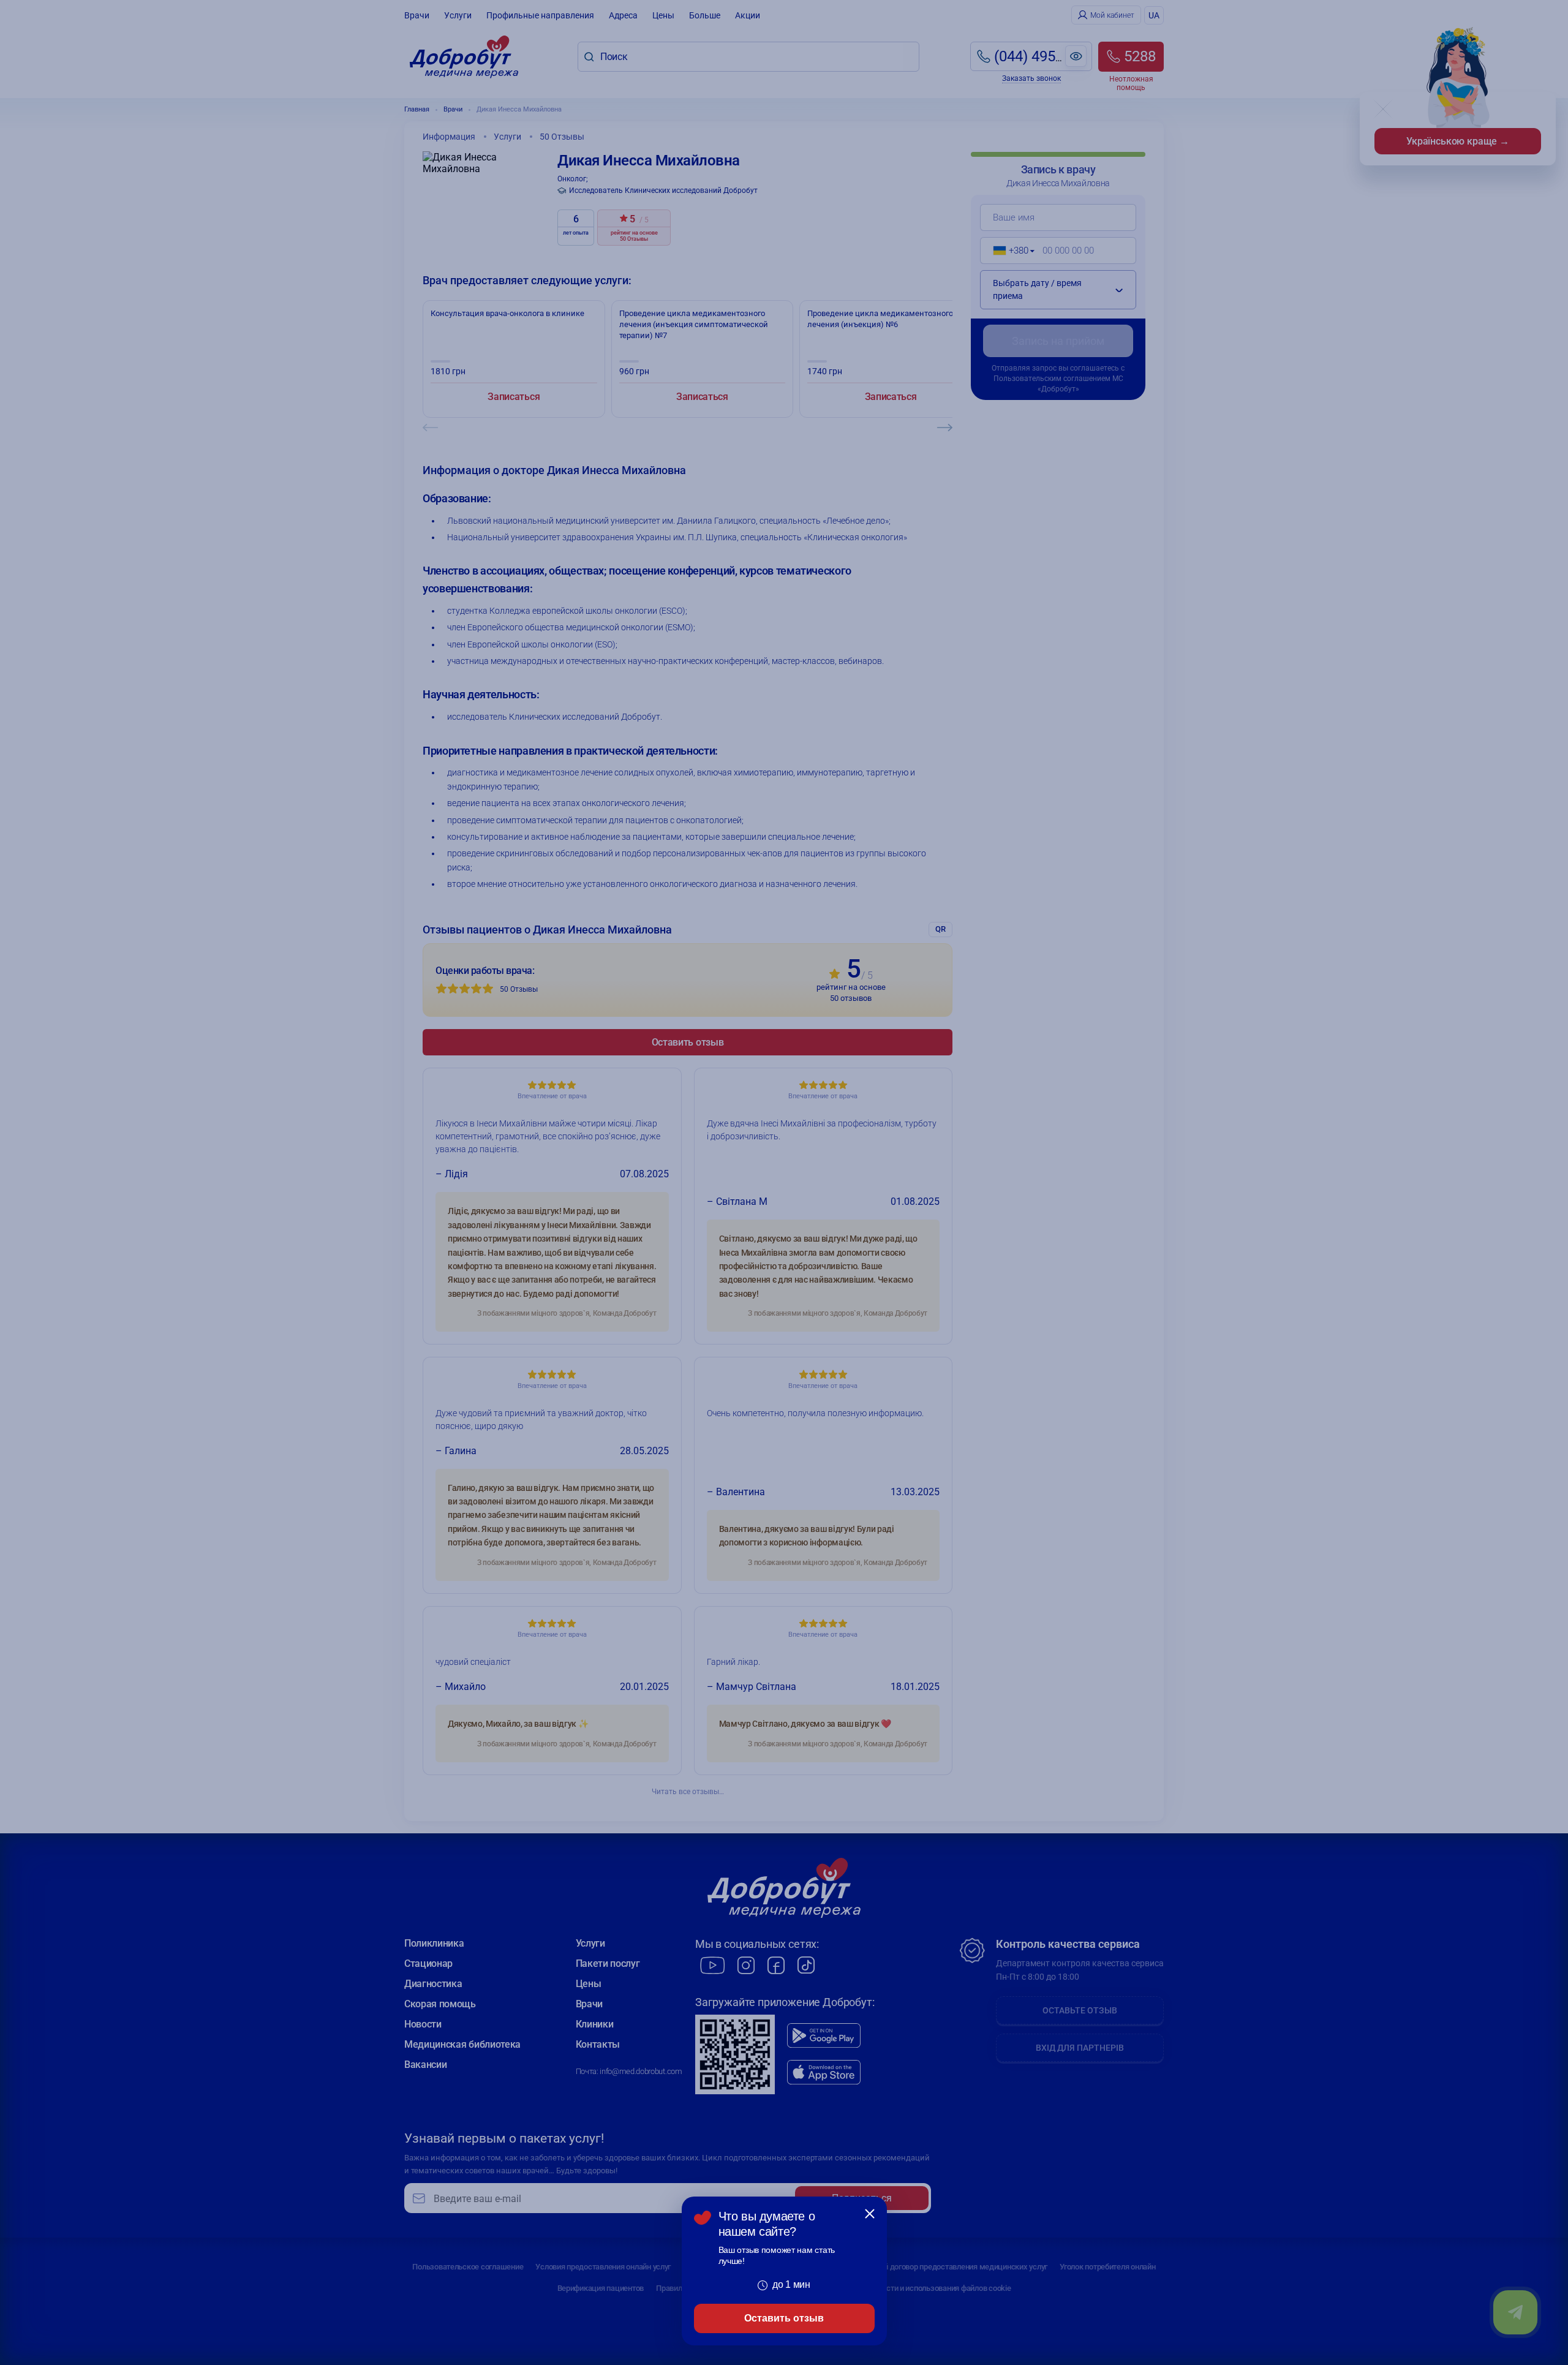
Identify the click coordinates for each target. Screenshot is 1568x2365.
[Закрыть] (870, 2214)
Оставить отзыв (784, 2318)
